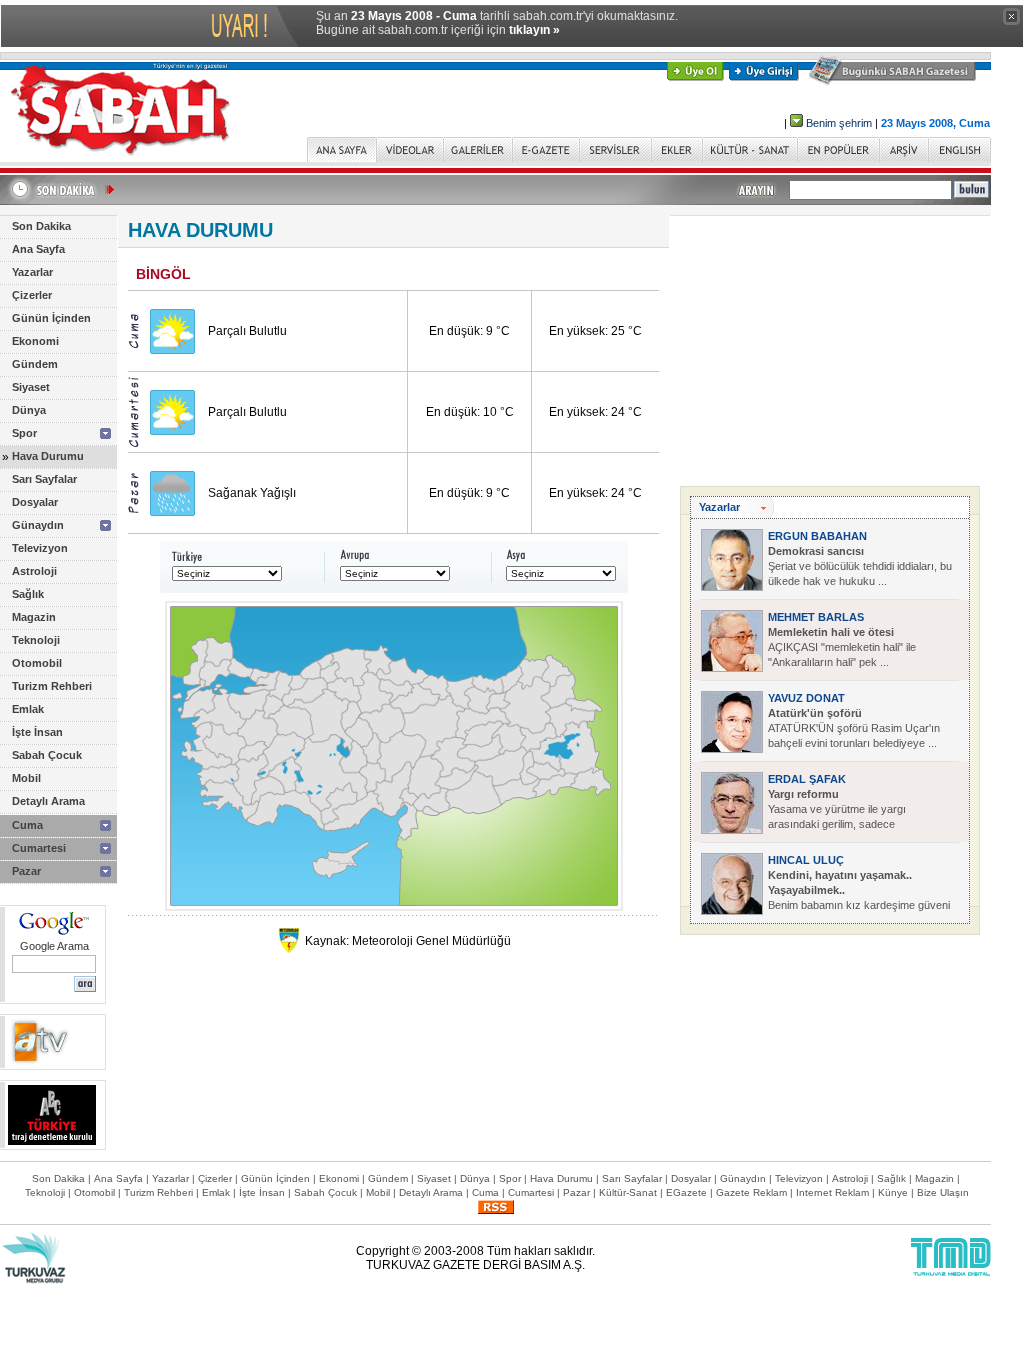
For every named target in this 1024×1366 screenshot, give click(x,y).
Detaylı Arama (48, 801)
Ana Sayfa (38, 249)
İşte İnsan (37, 732)
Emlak (28, 709)
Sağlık (28, 594)
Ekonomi (35, 341)
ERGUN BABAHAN (817, 536)
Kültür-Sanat (628, 1192)
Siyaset (31, 387)
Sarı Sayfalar (44, 479)
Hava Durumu (48, 456)
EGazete (686, 1192)
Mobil (26, 778)
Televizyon (40, 548)
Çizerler (32, 295)
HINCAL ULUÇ (806, 860)
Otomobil (37, 663)
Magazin (34, 617)
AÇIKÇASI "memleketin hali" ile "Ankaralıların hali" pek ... (842, 647)
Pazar (26, 871)
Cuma (27, 825)
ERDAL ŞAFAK (807, 779)
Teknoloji (36, 640)
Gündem (35, 364)
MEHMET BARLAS (816, 617)
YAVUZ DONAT (806, 698)
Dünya (29, 410)
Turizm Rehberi (52, 686)
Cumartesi (39, 848)
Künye (893, 1192)
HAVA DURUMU (200, 230)
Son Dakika (41, 226)
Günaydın (38, 525)
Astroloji (34, 571)
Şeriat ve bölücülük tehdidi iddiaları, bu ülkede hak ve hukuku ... (860, 566)
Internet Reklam (832, 1192)
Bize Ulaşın (943, 1192)
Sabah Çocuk (47, 755)
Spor (24, 433)
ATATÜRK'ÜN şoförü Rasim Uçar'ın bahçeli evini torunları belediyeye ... (854, 728)
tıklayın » (534, 30)
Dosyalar (35, 502)
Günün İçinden (51, 318)
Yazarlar (32, 272)
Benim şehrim (839, 123)
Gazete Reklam (751, 1192)
